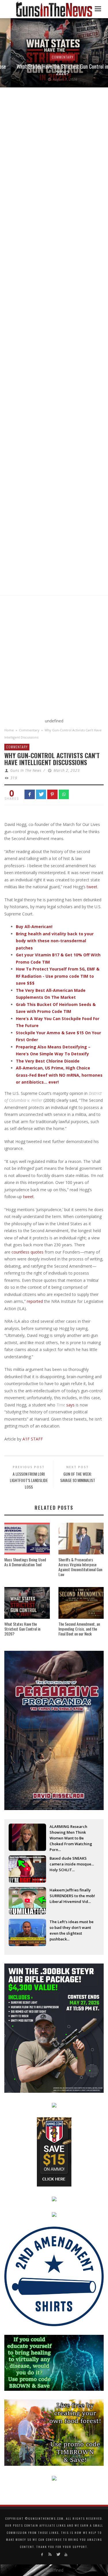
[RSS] (50, 2555)
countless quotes (28, 1252)
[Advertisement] (54, 658)
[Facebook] (42, 2555)
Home (9, 730)
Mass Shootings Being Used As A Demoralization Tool (25, 1562)
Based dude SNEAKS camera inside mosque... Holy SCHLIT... (72, 1864)
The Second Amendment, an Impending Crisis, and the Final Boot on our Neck (79, 1629)
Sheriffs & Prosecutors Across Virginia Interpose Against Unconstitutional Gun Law (80, 1567)
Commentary (52, 57)
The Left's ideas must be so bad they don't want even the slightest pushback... (72, 1928)
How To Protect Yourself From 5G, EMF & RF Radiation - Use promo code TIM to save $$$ (58, 976)
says (70, 1405)
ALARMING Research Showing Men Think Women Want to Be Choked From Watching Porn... (71, 1833)
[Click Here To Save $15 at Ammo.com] (54, 2151)
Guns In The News (26, 770)
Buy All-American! (34, 927)
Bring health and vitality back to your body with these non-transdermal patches (55, 941)
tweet (92, 887)
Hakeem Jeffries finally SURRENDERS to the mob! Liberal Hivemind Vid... (72, 1896)
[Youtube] (66, 2555)
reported (35, 1301)
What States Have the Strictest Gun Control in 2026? (52, 70)
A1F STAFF (32, 1439)
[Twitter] (58, 2555)
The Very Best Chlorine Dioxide (48, 1061)
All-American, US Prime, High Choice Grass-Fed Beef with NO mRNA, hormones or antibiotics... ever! (59, 1075)
